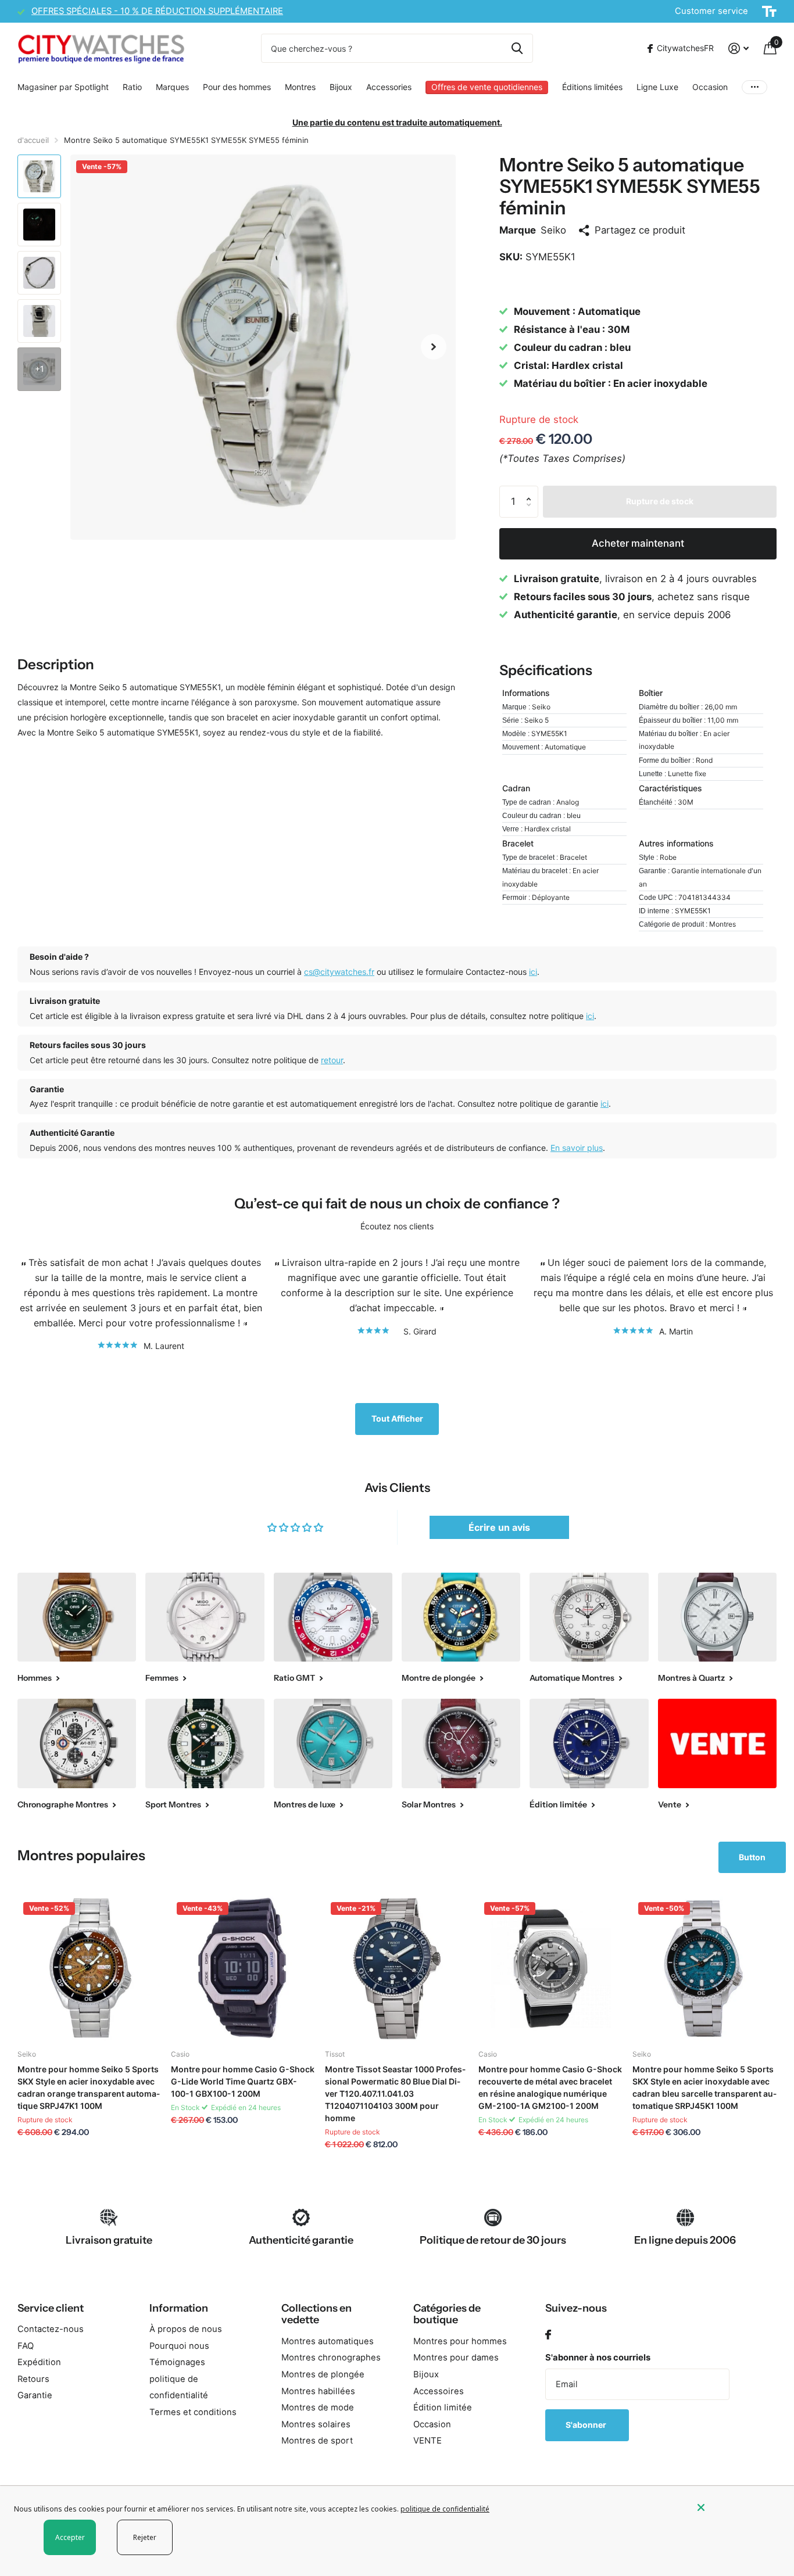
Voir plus (754, 87)
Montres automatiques (328, 2341)
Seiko (553, 230)
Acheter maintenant (638, 543)
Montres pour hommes (460, 2341)
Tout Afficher (397, 1418)
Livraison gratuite (109, 2240)
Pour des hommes (237, 87)
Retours (33, 2379)
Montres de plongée (323, 2374)
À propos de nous (186, 2329)
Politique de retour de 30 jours (493, 2240)
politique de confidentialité (445, 2509)
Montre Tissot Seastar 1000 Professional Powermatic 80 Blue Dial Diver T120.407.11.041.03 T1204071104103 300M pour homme (395, 2094)
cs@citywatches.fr (339, 972)
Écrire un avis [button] (499, 1527)
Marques (172, 87)
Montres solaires (316, 2424)
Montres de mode (318, 2408)
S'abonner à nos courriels (598, 2358)
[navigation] (39, 176)
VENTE (428, 2441)
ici (533, 972)
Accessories (389, 87)
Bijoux (341, 87)
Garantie (35, 2395)
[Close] (737, 2507)
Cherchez (517, 48)
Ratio (132, 87)
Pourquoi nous (179, 2346)
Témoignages (177, 2362)
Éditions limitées (592, 87)
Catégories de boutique (447, 2314)
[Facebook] (548, 2335)
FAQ (26, 2346)
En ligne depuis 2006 (685, 2240)
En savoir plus (577, 1148)
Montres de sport (317, 2441)
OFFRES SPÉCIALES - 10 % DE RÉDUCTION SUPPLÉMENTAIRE (157, 11)
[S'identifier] (738, 49)
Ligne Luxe (657, 87)
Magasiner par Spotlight (63, 87)
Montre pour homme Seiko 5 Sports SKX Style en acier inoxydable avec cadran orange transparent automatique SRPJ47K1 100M (89, 2087)
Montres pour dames (456, 2358)
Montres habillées (318, 2391)
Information (179, 2308)
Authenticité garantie (301, 2240)
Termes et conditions (193, 2412)
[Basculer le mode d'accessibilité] (769, 12)
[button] (434, 347)
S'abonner (587, 2425)
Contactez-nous (51, 2329)
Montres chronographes (331, 2358)
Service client (51, 2308)
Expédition (39, 2362)
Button (752, 1857)
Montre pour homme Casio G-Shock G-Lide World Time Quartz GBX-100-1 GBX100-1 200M (243, 2081)
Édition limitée (443, 2408)
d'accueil (33, 140)
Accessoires (439, 2391)
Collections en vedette (316, 2314)
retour (332, 1060)
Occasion (710, 87)
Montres (300, 87)
